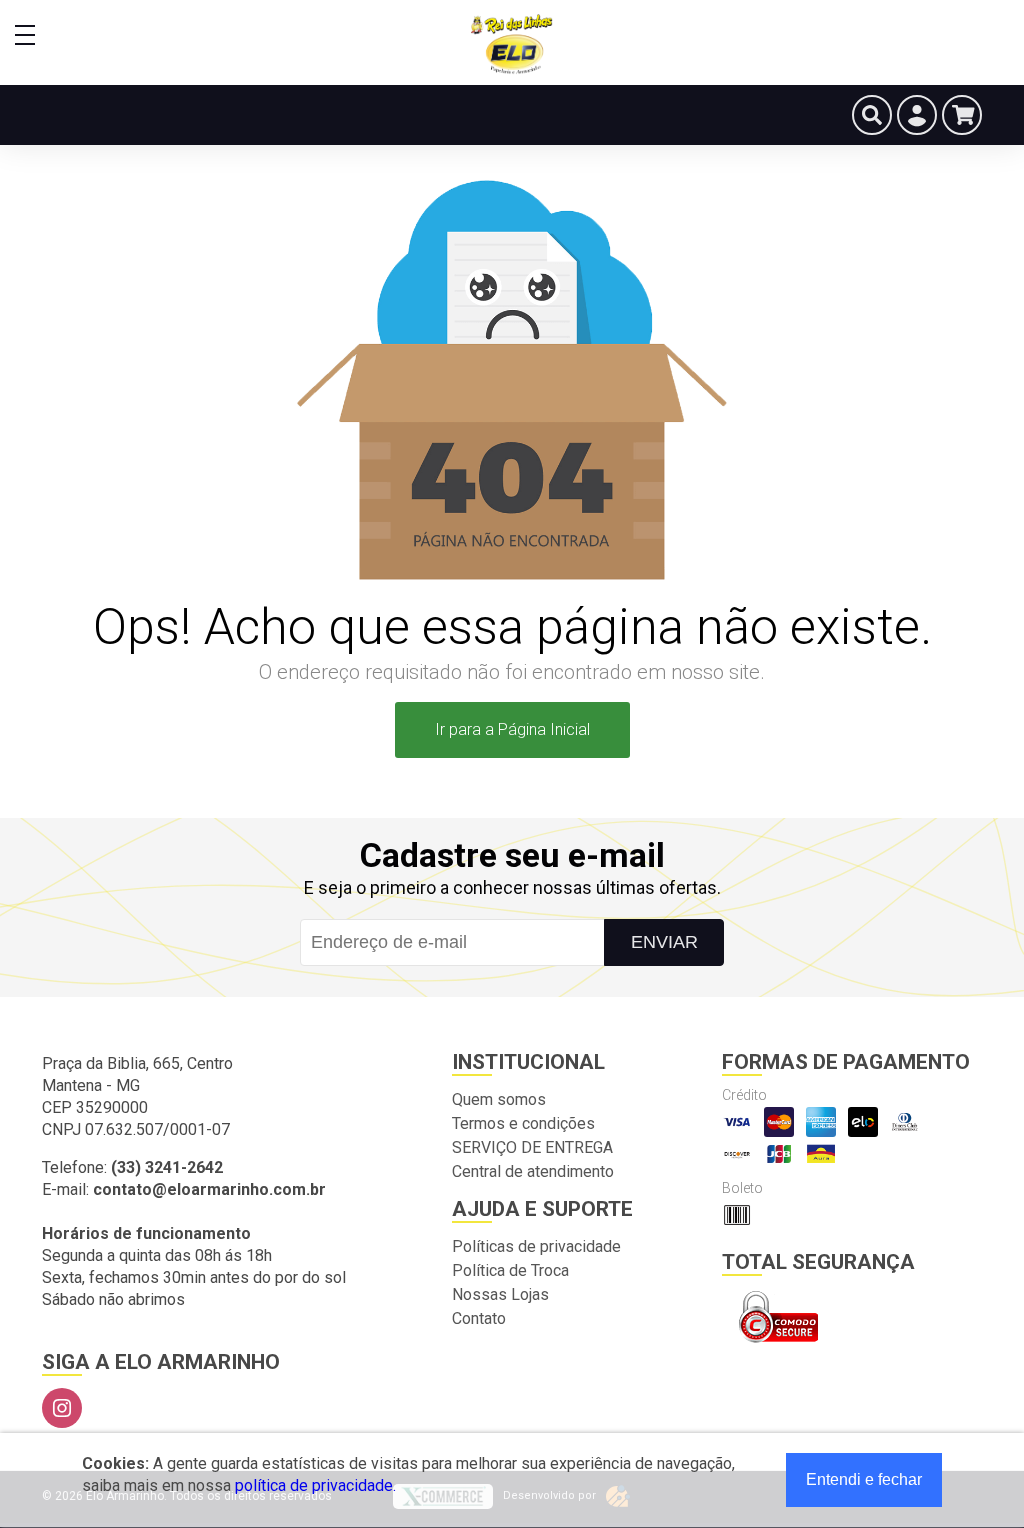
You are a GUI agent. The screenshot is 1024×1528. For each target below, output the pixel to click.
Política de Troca (510, 1270)
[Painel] (917, 115)
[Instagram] (62, 1408)
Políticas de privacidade (536, 1246)
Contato (479, 1318)
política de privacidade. (315, 1485)
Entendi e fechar (864, 1479)
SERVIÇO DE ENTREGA (532, 1147)
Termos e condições (523, 1123)
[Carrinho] (962, 115)
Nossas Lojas (500, 1294)
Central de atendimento (533, 1171)
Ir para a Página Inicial (512, 729)
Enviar (664, 942)
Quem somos (499, 1099)
